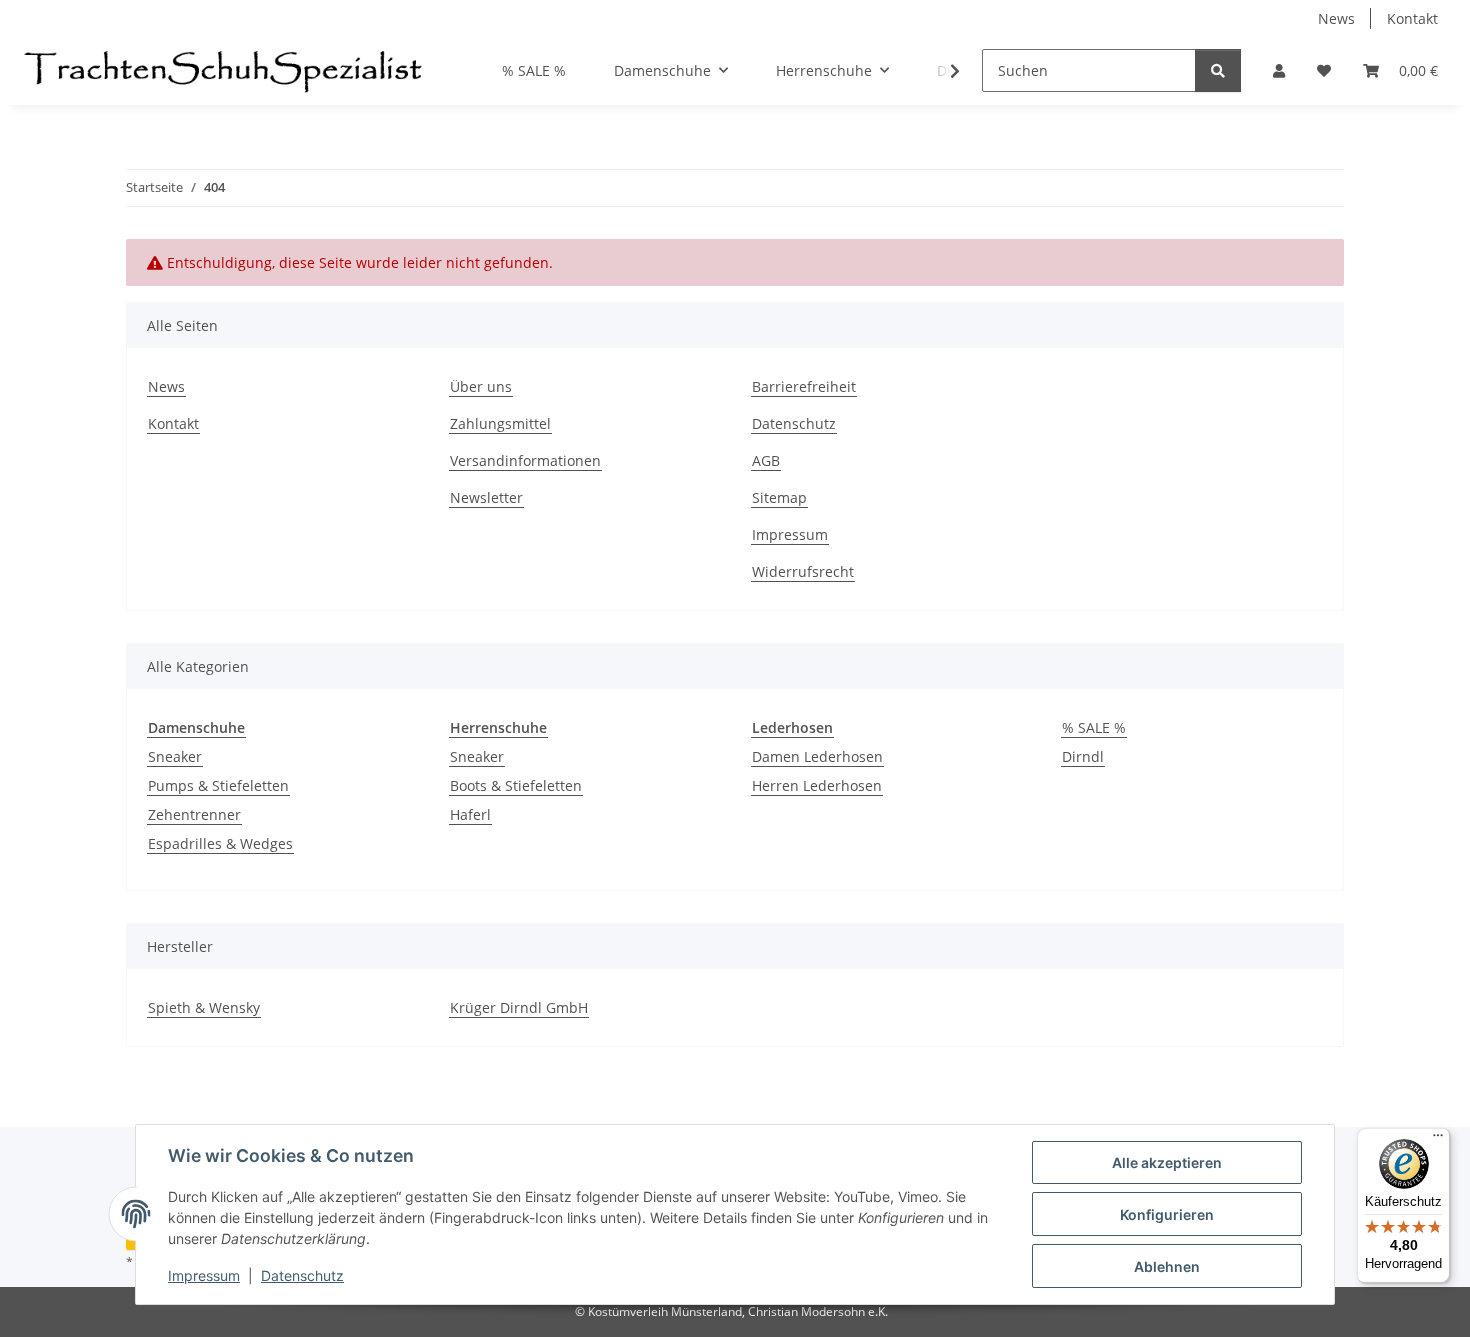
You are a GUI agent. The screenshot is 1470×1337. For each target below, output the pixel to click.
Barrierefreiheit (804, 386)
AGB (766, 460)
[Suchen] (1218, 70)
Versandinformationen (525, 460)
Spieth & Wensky (204, 1007)
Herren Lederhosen (817, 785)
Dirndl (1083, 756)
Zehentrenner (194, 814)
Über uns (481, 386)
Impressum (204, 1275)
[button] (1279, 70)
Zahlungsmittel (500, 423)
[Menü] (1438, 1140)
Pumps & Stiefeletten (218, 785)
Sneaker (175, 756)
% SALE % (1094, 727)
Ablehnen (1167, 1266)
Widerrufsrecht (803, 571)
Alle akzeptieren (1167, 1162)
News (1336, 18)
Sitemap (779, 497)
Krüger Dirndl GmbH (519, 1007)
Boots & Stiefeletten (516, 785)
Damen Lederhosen (817, 756)
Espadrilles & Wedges (220, 843)
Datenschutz (302, 1275)
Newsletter (486, 497)
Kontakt (1412, 18)
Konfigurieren (1167, 1214)
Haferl (470, 814)
